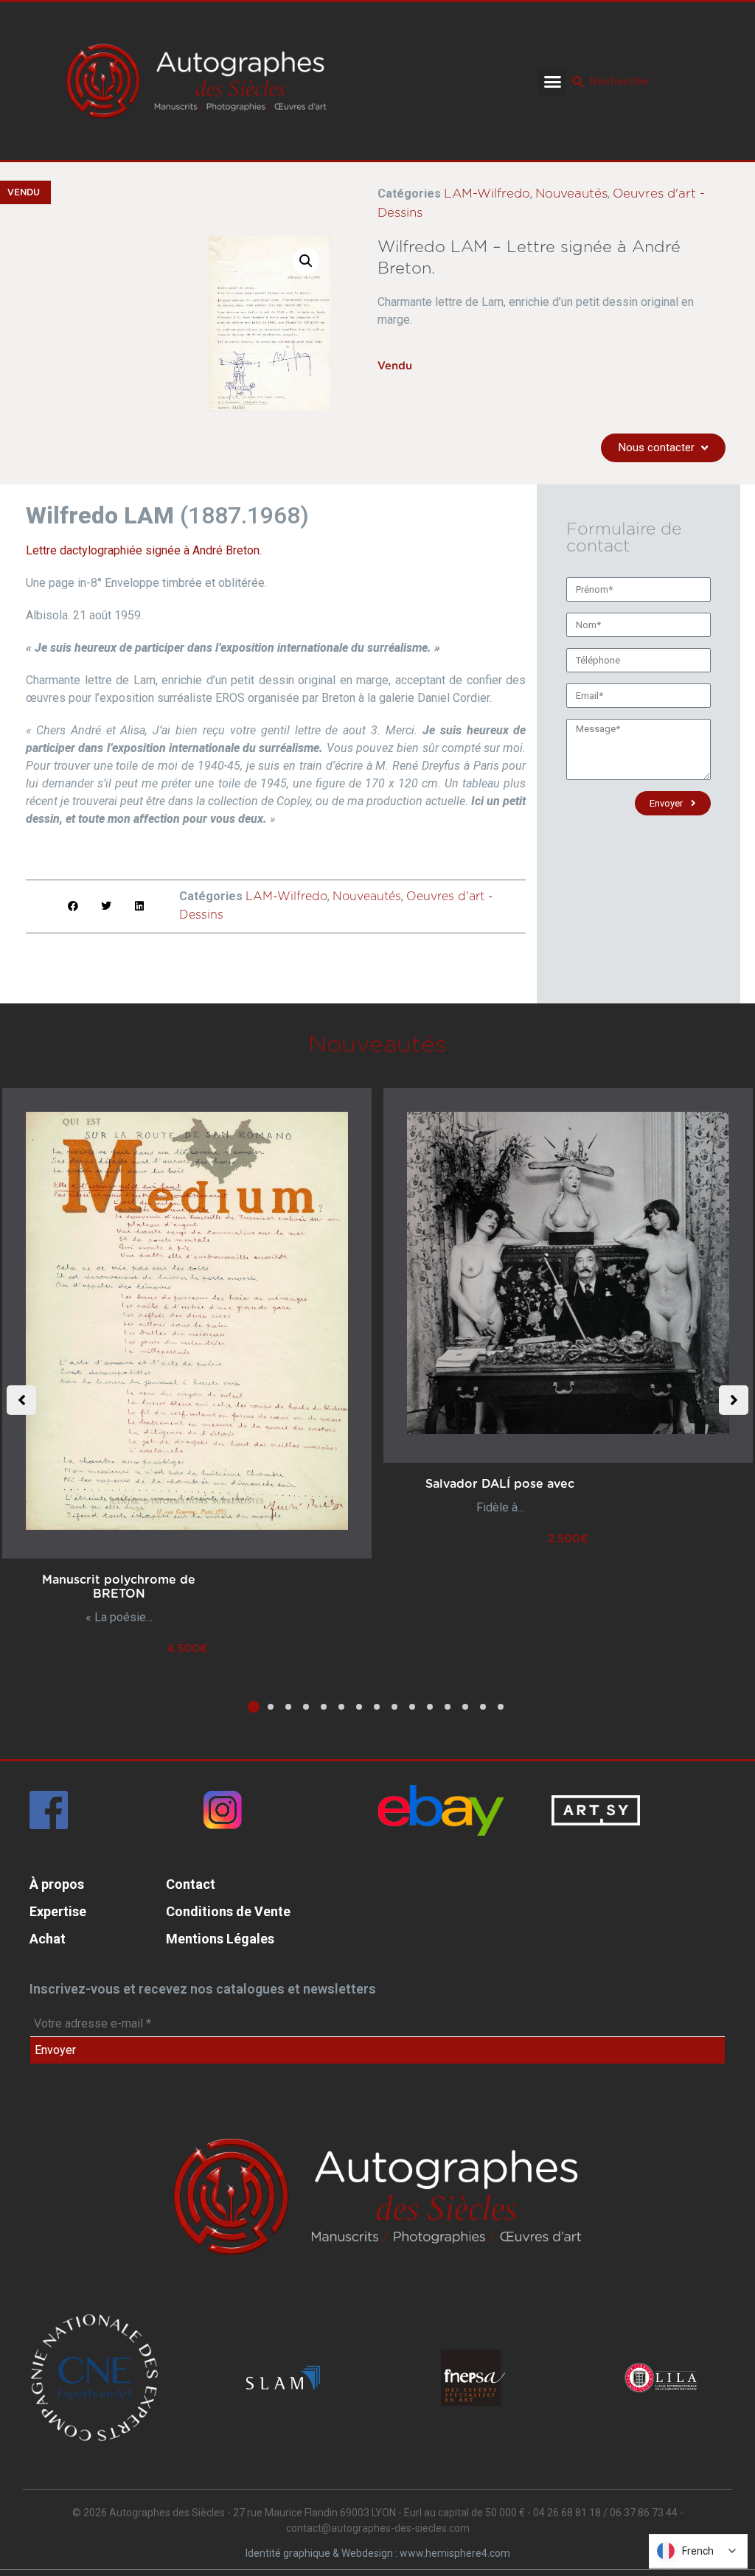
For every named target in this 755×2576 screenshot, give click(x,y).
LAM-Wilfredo (487, 194)
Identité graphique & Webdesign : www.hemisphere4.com (378, 2553)
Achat (48, 1939)
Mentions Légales (220, 1939)
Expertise (58, 1911)
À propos (57, 1884)
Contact (191, 1884)
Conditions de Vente (228, 1911)
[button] (552, 81)
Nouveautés (571, 194)
